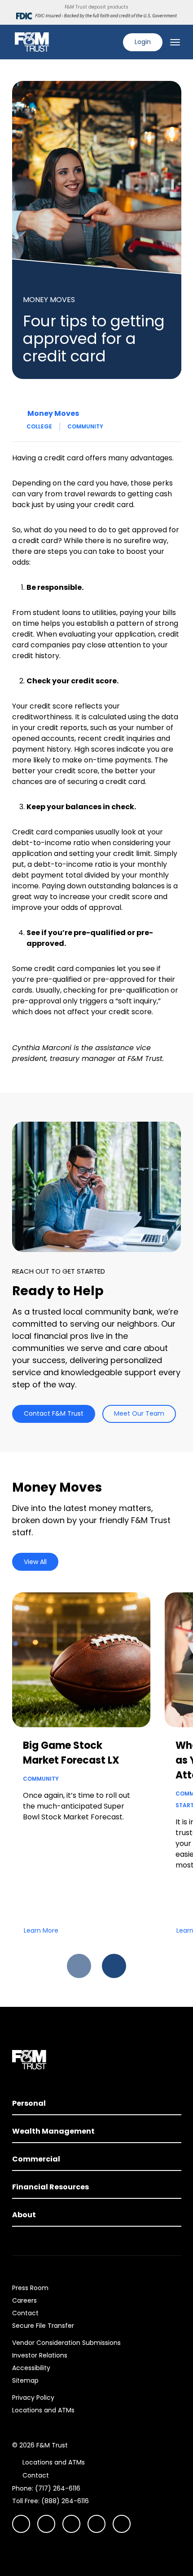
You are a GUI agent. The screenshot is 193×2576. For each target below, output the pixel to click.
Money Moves (53, 413)
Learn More (41, 1930)
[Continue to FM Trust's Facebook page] (122, 2524)
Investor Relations (40, 2355)
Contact (25, 2313)
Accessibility (31, 2368)
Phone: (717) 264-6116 (46, 2488)
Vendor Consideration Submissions (66, 2343)
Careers (24, 2300)
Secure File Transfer (43, 2326)
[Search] (110, 42)
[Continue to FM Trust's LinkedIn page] (71, 2524)
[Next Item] (114, 1966)
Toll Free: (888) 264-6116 (50, 2501)
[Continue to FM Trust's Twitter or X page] (96, 2524)
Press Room (30, 2288)
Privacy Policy (33, 2398)
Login (143, 42)
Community (85, 426)
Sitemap (25, 2380)
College (39, 426)
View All (35, 1562)
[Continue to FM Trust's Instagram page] (21, 2524)
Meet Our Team (139, 1413)
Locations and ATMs (43, 2410)
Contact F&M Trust (54, 1413)
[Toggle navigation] (175, 42)
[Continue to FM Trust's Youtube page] (46, 2524)
